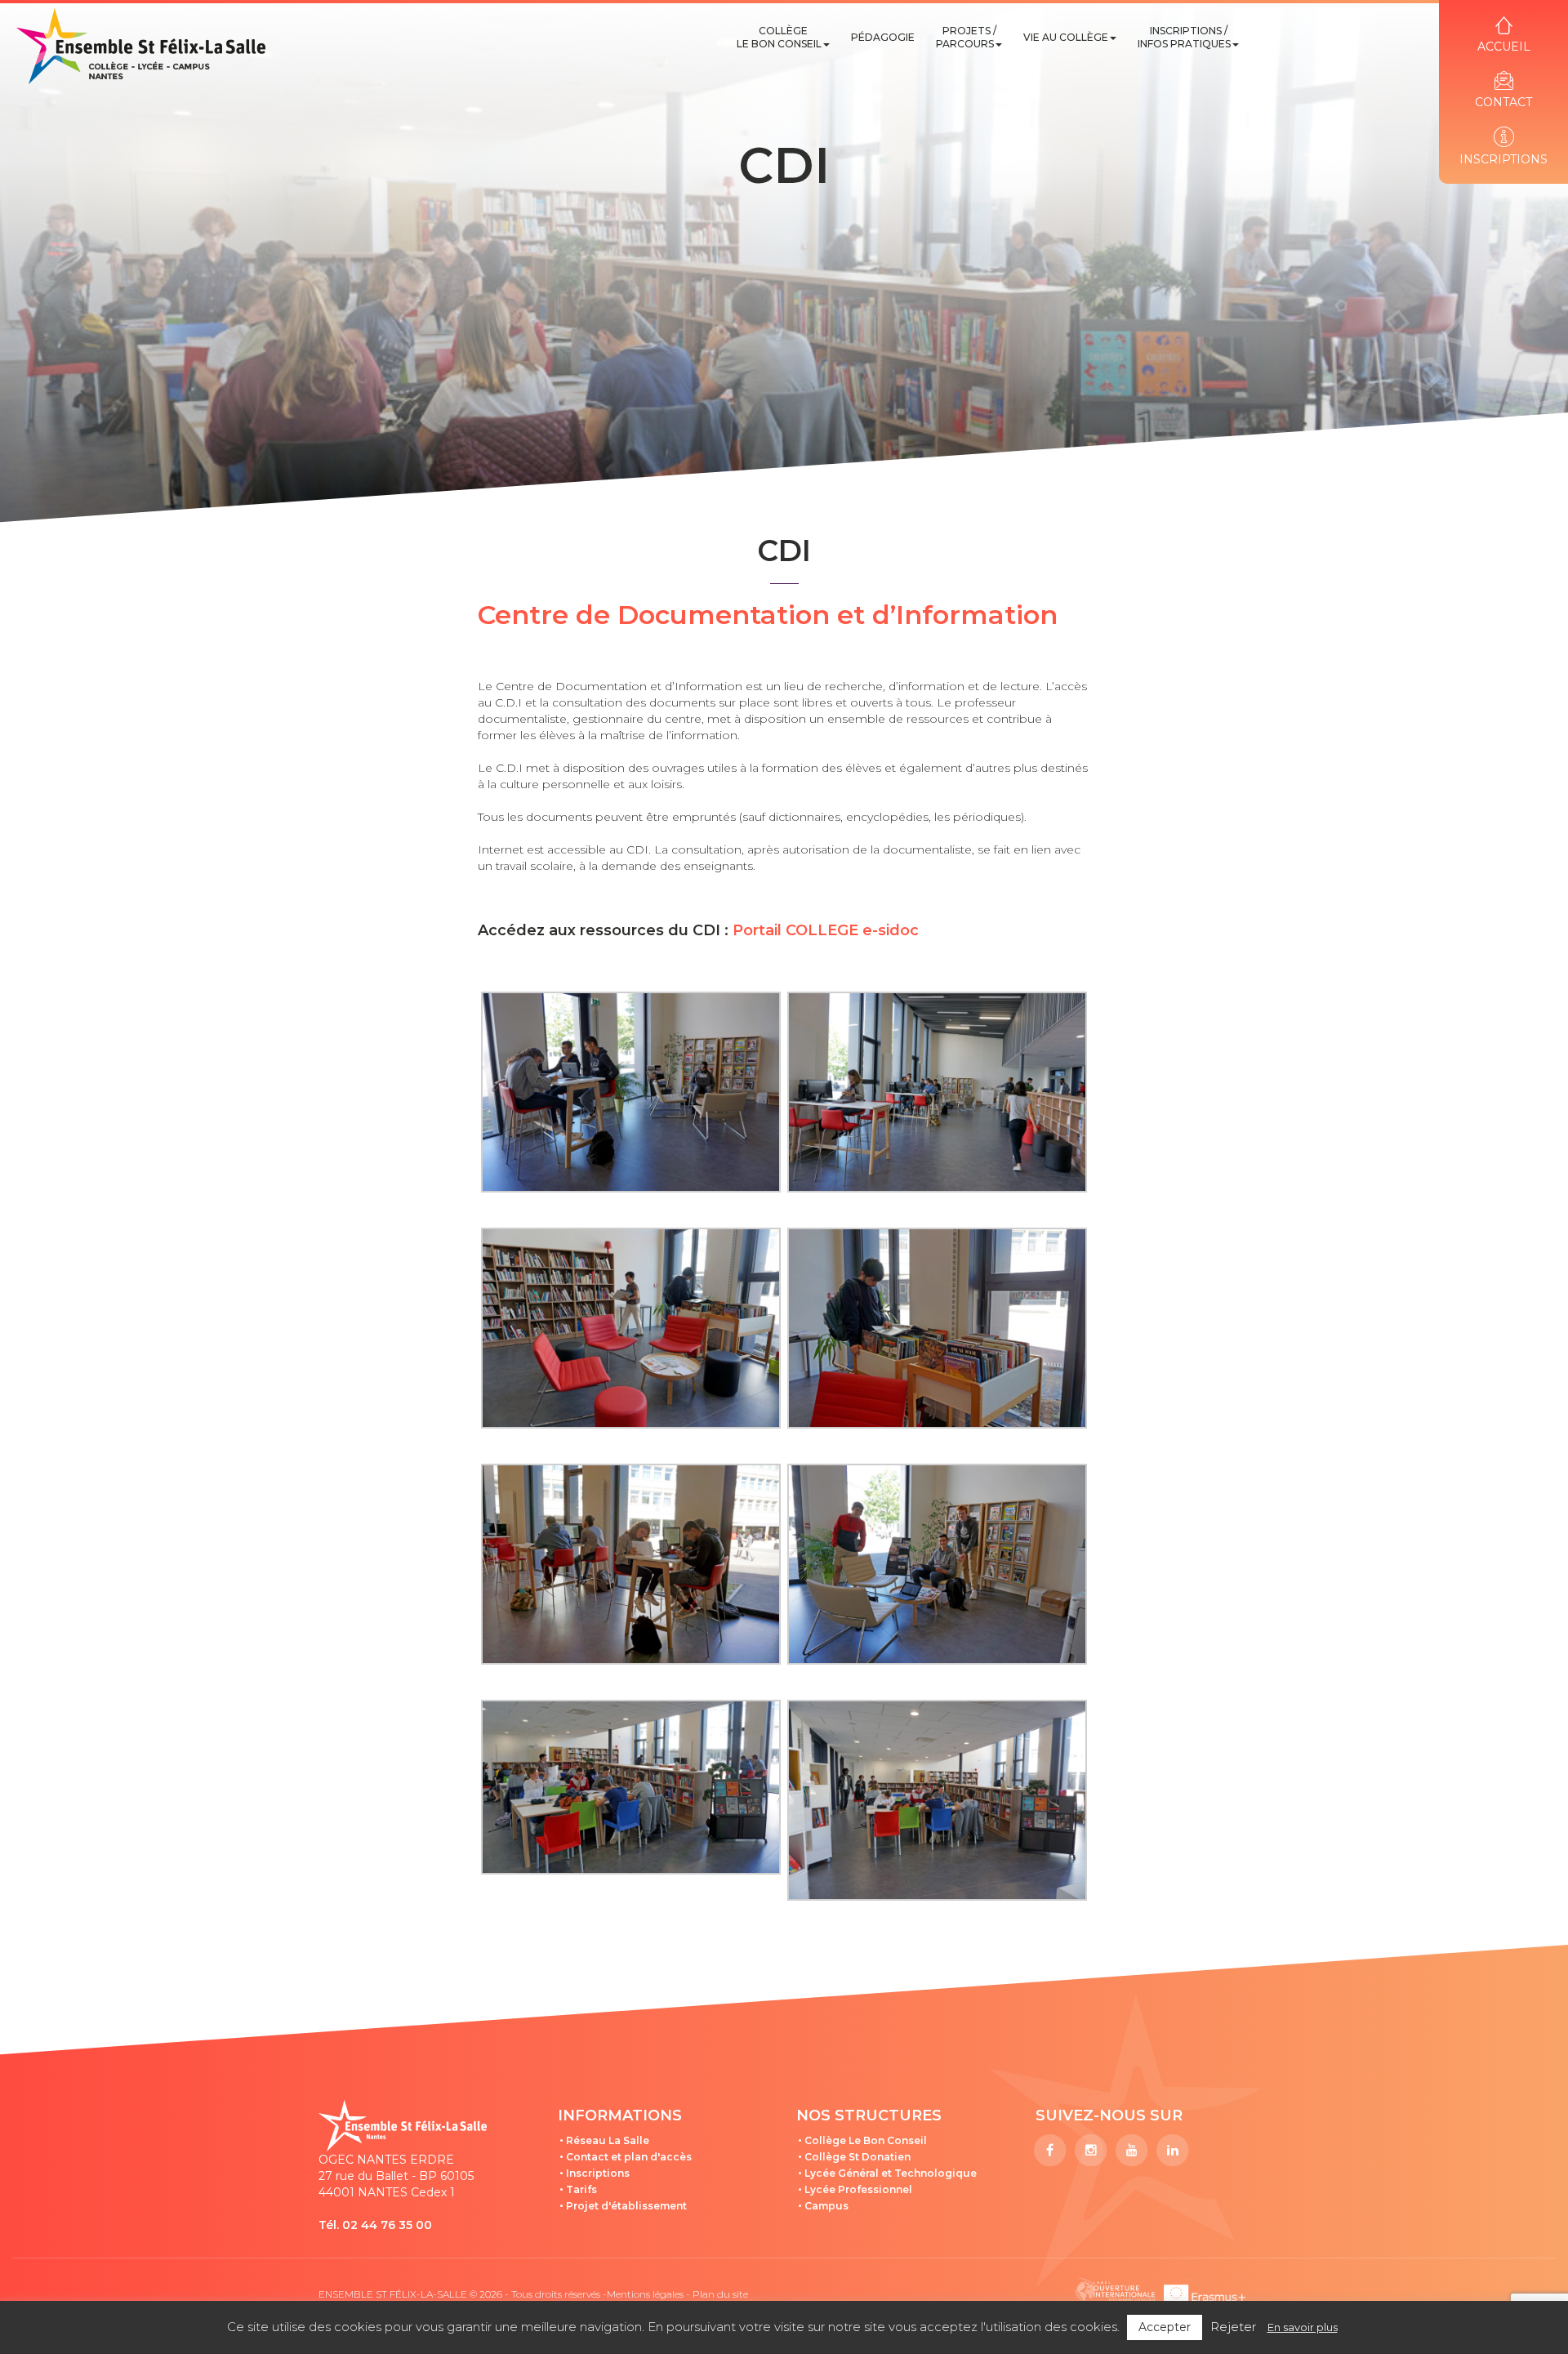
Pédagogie (883, 37)
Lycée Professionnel (858, 2189)
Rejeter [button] (1233, 2327)
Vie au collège (1066, 37)
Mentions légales (645, 2294)
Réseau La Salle (608, 2140)
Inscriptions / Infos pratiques (1184, 37)
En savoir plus (1303, 2327)
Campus (826, 2206)
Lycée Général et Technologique (891, 2173)
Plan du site (720, 2294)
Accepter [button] (1165, 2327)
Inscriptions (598, 2173)
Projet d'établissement (626, 2206)
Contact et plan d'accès (629, 2157)
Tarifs (581, 2189)
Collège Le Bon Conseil (779, 37)
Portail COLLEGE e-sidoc (824, 930)
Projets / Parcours (966, 37)
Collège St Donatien (857, 2157)
